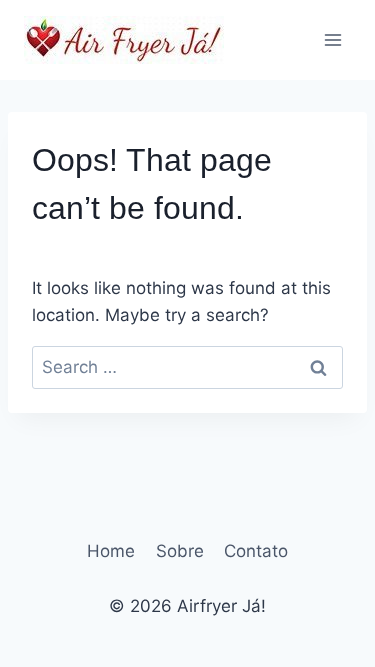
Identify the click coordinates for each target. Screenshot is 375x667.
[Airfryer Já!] (124, 40)
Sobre (180, 551)
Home (111, 551)
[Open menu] (332, 39)
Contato (256, 551)
